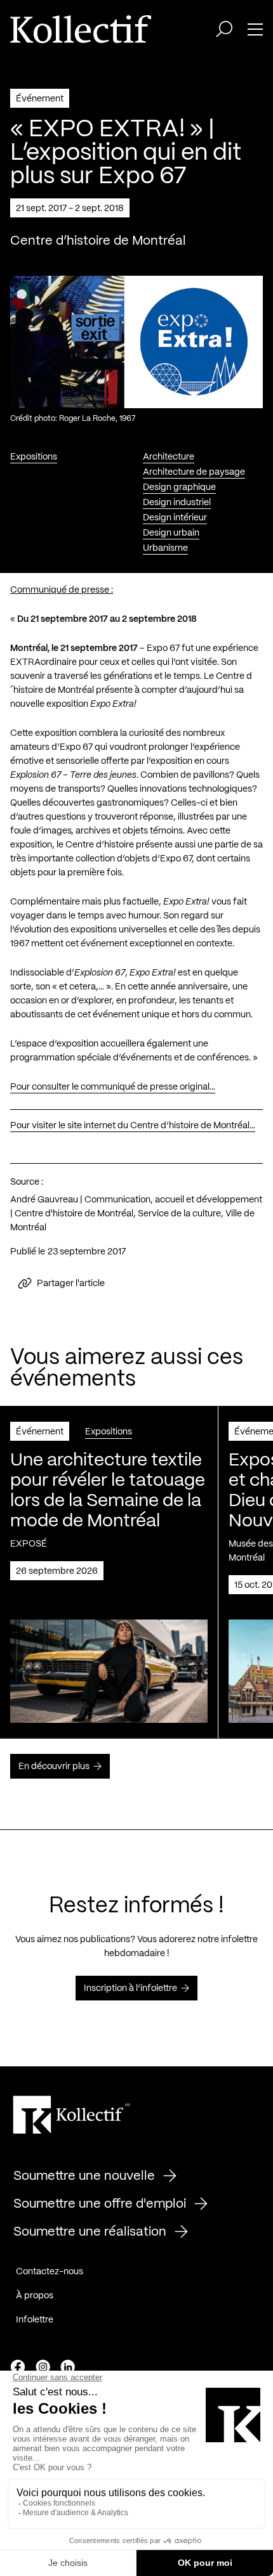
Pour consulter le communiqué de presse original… (113, 1087)
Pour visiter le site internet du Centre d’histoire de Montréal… (133, 1126)
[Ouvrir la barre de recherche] (224, 29)
